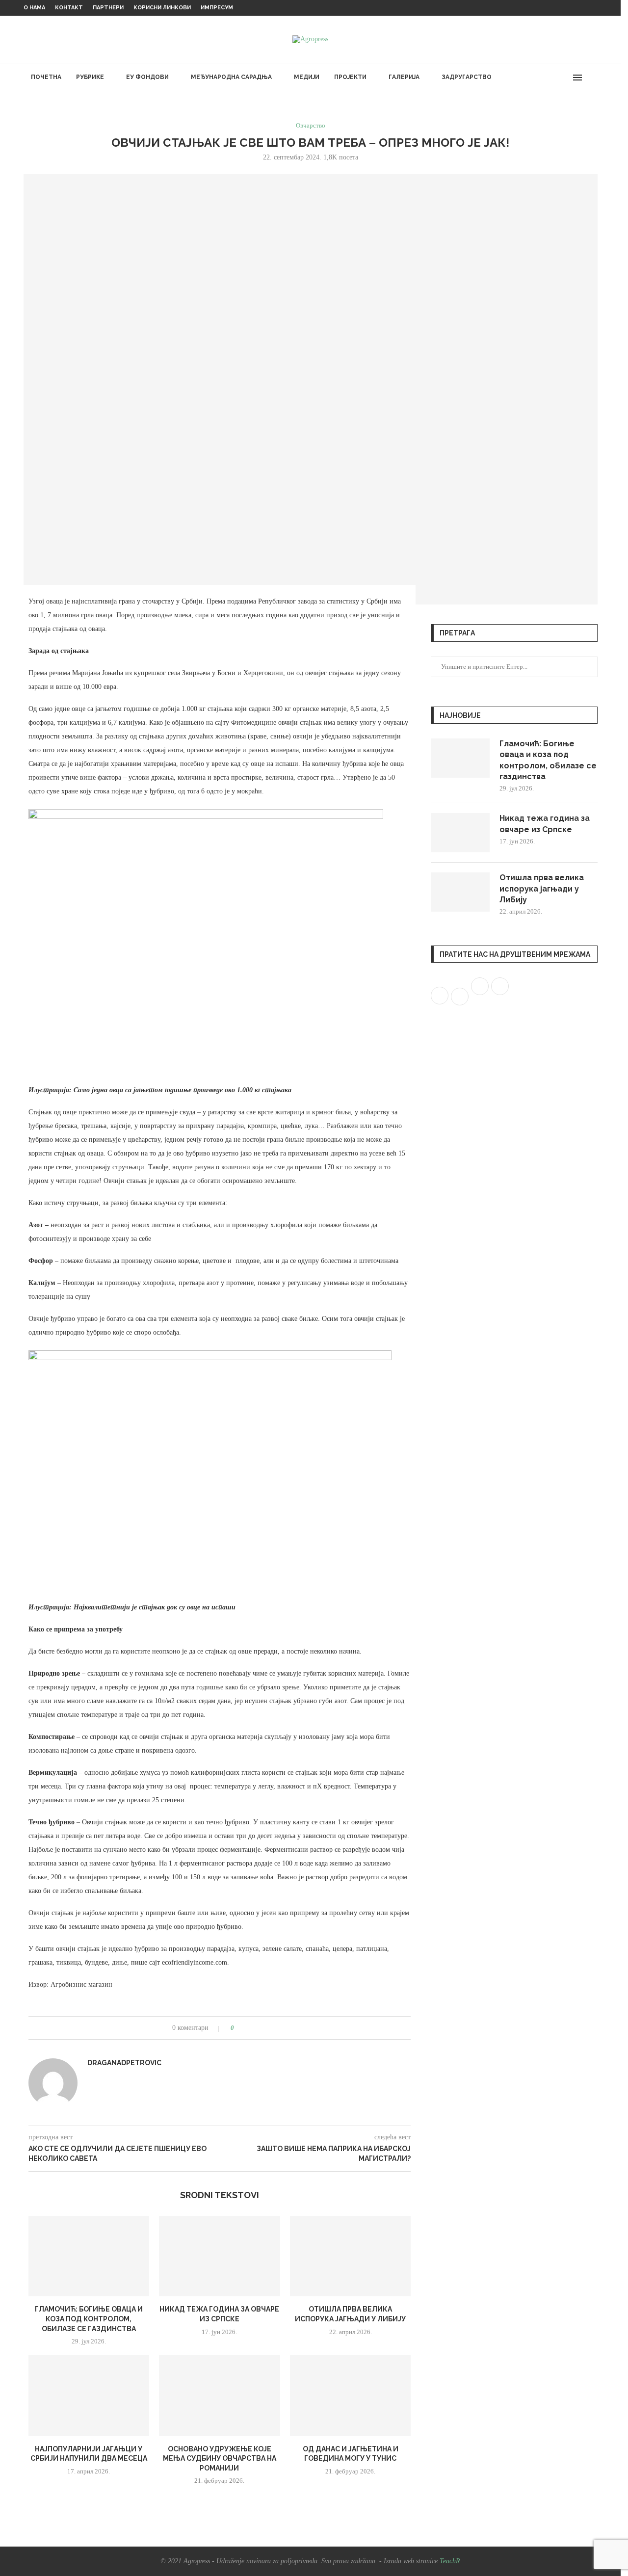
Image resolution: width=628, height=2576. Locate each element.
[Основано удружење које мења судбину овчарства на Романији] (220, 2395)
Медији (307, 77)
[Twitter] (549, 78)
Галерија (404, 77)
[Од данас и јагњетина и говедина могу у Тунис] (351, 2395)
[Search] (593, 78)
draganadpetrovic (124, 2063)
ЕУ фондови (147, 77)
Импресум (217, 8)
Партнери (108, 8)
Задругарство (467, 77)
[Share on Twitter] (254, 2028)
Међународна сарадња (231, 77)
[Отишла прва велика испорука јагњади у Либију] (351, 2256)
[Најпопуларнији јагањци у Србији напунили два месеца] (89, 2395)
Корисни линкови (162, 8)
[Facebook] (539, 78)
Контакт (69, 8)
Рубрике (90, 77)
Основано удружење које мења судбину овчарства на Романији (220, 2458)
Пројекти (350, 77)
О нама (34, 8)
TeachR (450, 2561)
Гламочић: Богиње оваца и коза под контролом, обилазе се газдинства (89, 2319)
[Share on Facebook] (245, 2028)
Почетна (46, 77)
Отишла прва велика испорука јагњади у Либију (542, 889)
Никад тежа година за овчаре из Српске (545, 824)
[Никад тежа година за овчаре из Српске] (220, 2256)
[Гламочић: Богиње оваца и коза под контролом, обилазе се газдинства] (89, 2256)
